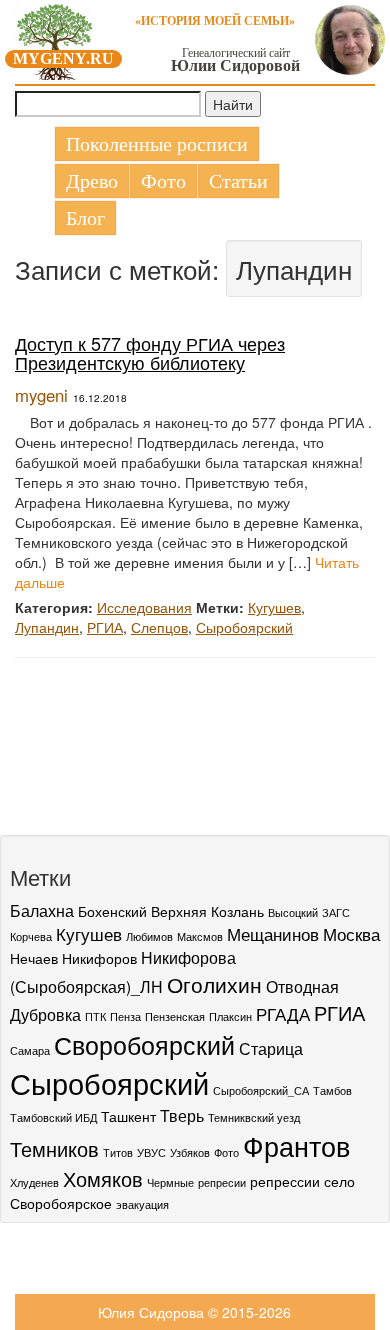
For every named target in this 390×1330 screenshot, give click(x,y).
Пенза (125, 1016)
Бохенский (112, 911)
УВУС (151, 1152)
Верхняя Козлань (207, 911)
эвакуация (142, 1204)
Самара (30, 1050)
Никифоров (99, 958)
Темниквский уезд (254, 1117)
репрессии (285, 1181)
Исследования (144, 607)
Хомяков (103, 1179)
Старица (271, 1048)
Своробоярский (144, 1044)
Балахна (42, 910)
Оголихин (214, 984)
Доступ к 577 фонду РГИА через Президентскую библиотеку (150, 353)
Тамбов (332, 1090)
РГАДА (283, 1013)
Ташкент (128, 1116)
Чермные (170, 1182)
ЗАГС (336, 912)
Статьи (238, 181)
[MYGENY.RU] (55, 38)
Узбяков (190, 1152)
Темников (54, 1148)
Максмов (200, 936)
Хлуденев (34, 1182)
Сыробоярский (244, 627)
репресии (222, 1182)
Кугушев (274, 607)
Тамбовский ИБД (53, 1117)
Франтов (296, 1145)
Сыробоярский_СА (261, 1090)
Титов (118, 1152)
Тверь (182, 1115)
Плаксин (230, 1016)
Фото (163, 181)
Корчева (31, 936)
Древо (92, 181)
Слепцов (159, 627)
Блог (85, 218)
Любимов (149, 936)
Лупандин (47, 627)
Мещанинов (273, 933)
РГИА (105, 627)
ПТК (95, 1016)
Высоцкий (293, 912)
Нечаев (34, 958)
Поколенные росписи (157, 144)
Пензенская (175, 1016)
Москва (351, 933)
